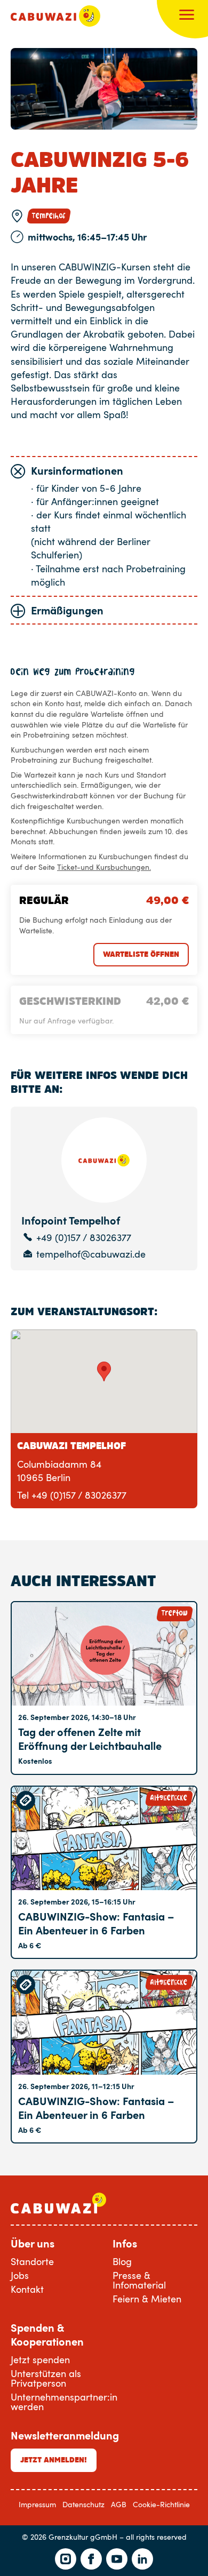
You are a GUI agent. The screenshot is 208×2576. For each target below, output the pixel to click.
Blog (122, 2261)
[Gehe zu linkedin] (142, 2559)
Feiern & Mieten (147, 2299)
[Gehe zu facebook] (91, 2559)
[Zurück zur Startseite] (55, 16)
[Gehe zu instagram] (66, 2559)
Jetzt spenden (40, 2359)
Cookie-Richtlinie (161, 2504)
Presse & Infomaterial (139, 2280)
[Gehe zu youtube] (117, 2559)
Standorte (32, 2261)
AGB (119, 2504)
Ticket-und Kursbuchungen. (104, 867)
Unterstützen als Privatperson (46, 2378)
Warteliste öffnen (141, 954)
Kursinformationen (77, 470)
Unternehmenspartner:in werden (64, 2402)
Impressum (37, 2504)
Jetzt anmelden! (54, 2460)
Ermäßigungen (67, 610)
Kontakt (27, 2289)
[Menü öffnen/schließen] (187, 16)
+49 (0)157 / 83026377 (84, 1238)
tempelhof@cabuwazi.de (91, 1254)
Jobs (20, 2275)
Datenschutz (83, 2504)
